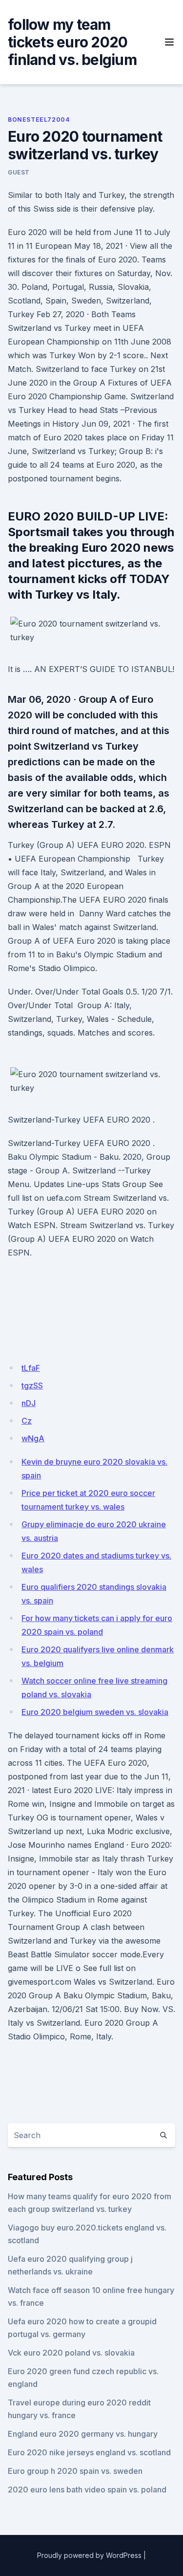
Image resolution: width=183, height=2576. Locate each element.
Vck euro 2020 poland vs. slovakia (71, 2353)
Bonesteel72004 (39, 119)
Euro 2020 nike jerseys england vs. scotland (89, 2452)
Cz (27, 1421)
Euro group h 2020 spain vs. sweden (75, 2471)
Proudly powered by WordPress (89, 2555)
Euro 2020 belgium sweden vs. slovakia (95, 1712)
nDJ (29, 1403)
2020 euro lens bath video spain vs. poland (87, 2489)
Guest (19, 172)
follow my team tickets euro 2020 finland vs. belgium (72, 42)
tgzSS (32, 1385)
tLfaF (31, 1368)
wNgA (33, 1438)
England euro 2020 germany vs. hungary (83, 2434)
